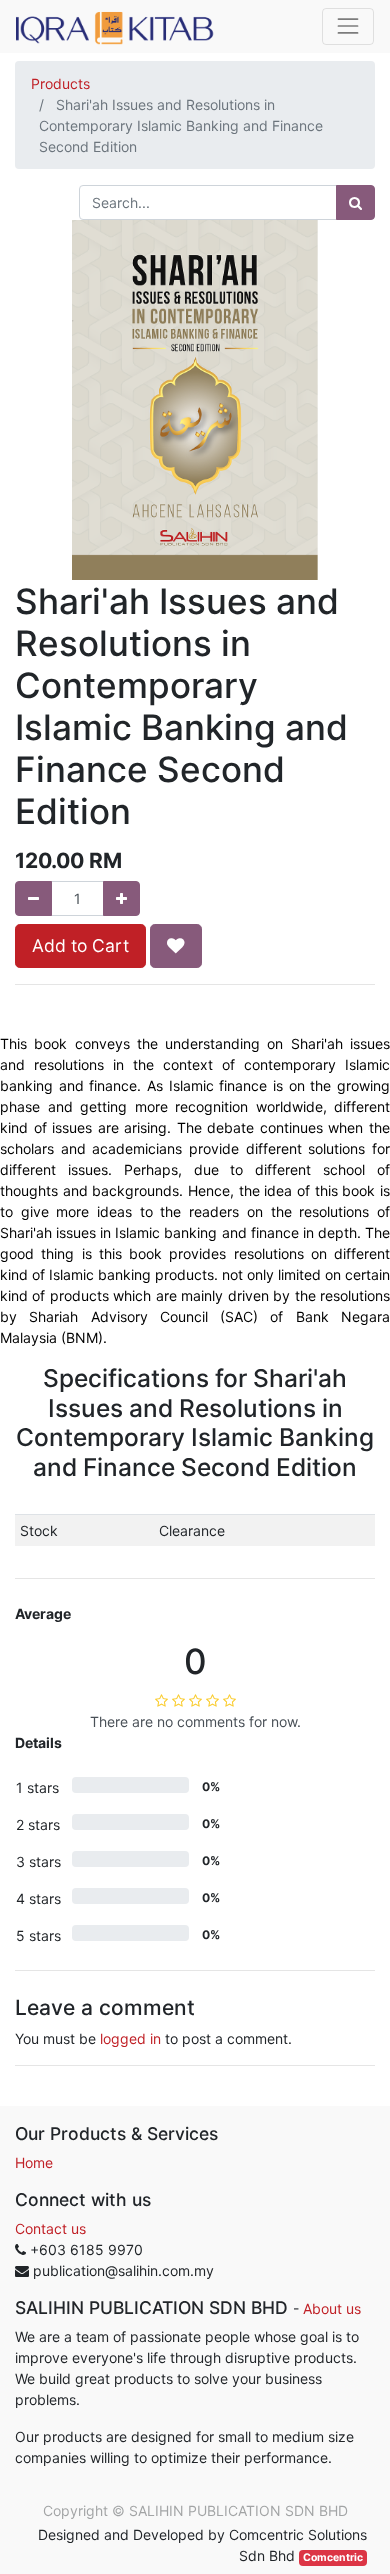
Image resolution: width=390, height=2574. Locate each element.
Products (60, 83)
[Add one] (121, 898)
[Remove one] (33, 898)
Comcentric (333, 2557)
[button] (176, 946)
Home (34, 2162)
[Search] (355, 202)
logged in (130, 2038)
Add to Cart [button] (80, 945)
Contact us (50, 2228)
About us (332, 2308)
